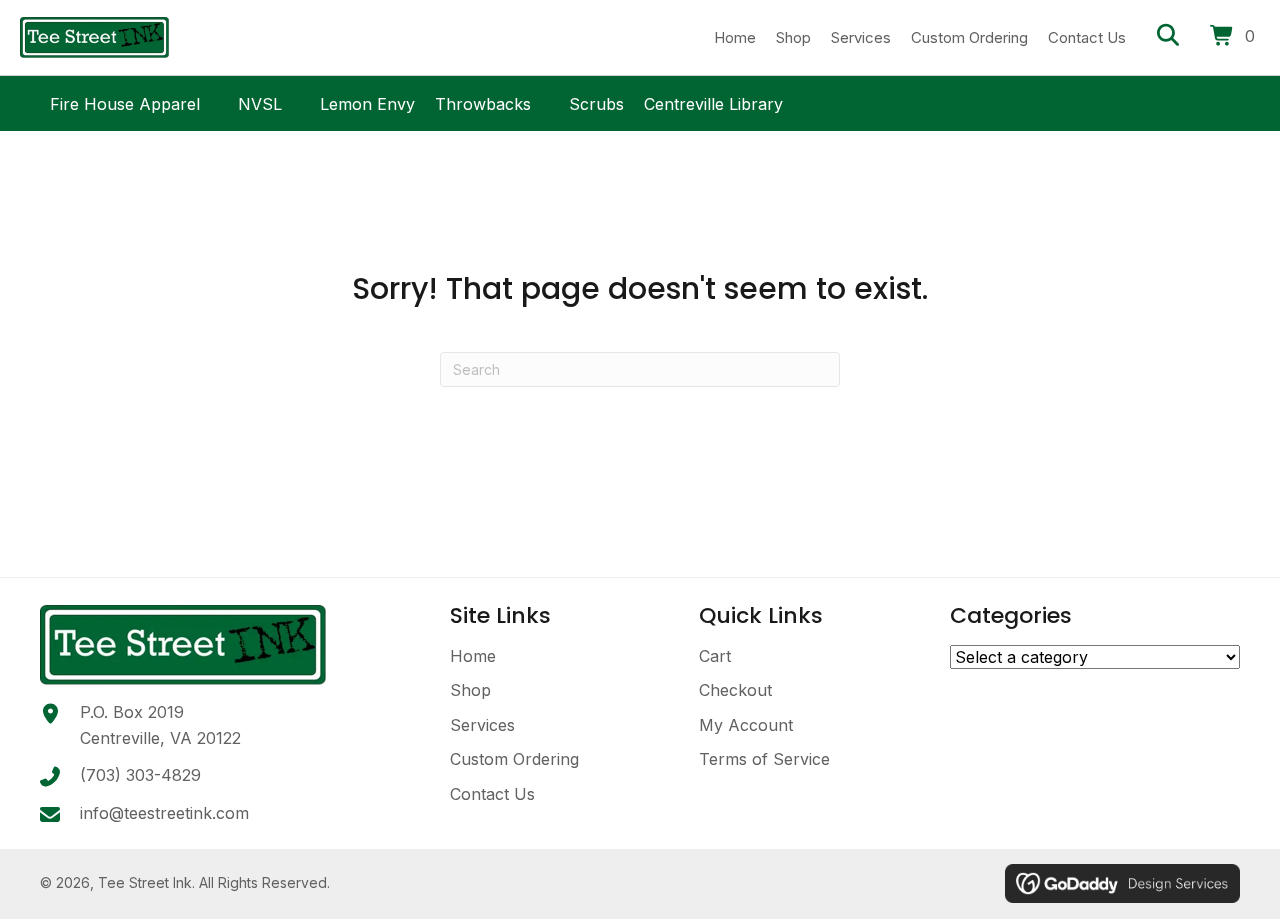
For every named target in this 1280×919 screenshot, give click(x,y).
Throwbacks (483, 101)
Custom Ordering (514, 759)
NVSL (260, 101)
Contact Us (492, 794)
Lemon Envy (367, 101)
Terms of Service (764, 759)
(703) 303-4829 (140, 775)
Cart (715, 656)
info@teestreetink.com (164, 813)
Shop (470, 690)
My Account (746, 725)
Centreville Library (713, 101)
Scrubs (596, 101)
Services (482, 725)
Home (473, 656)
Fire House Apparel (125, 101)
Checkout (735, 690)
